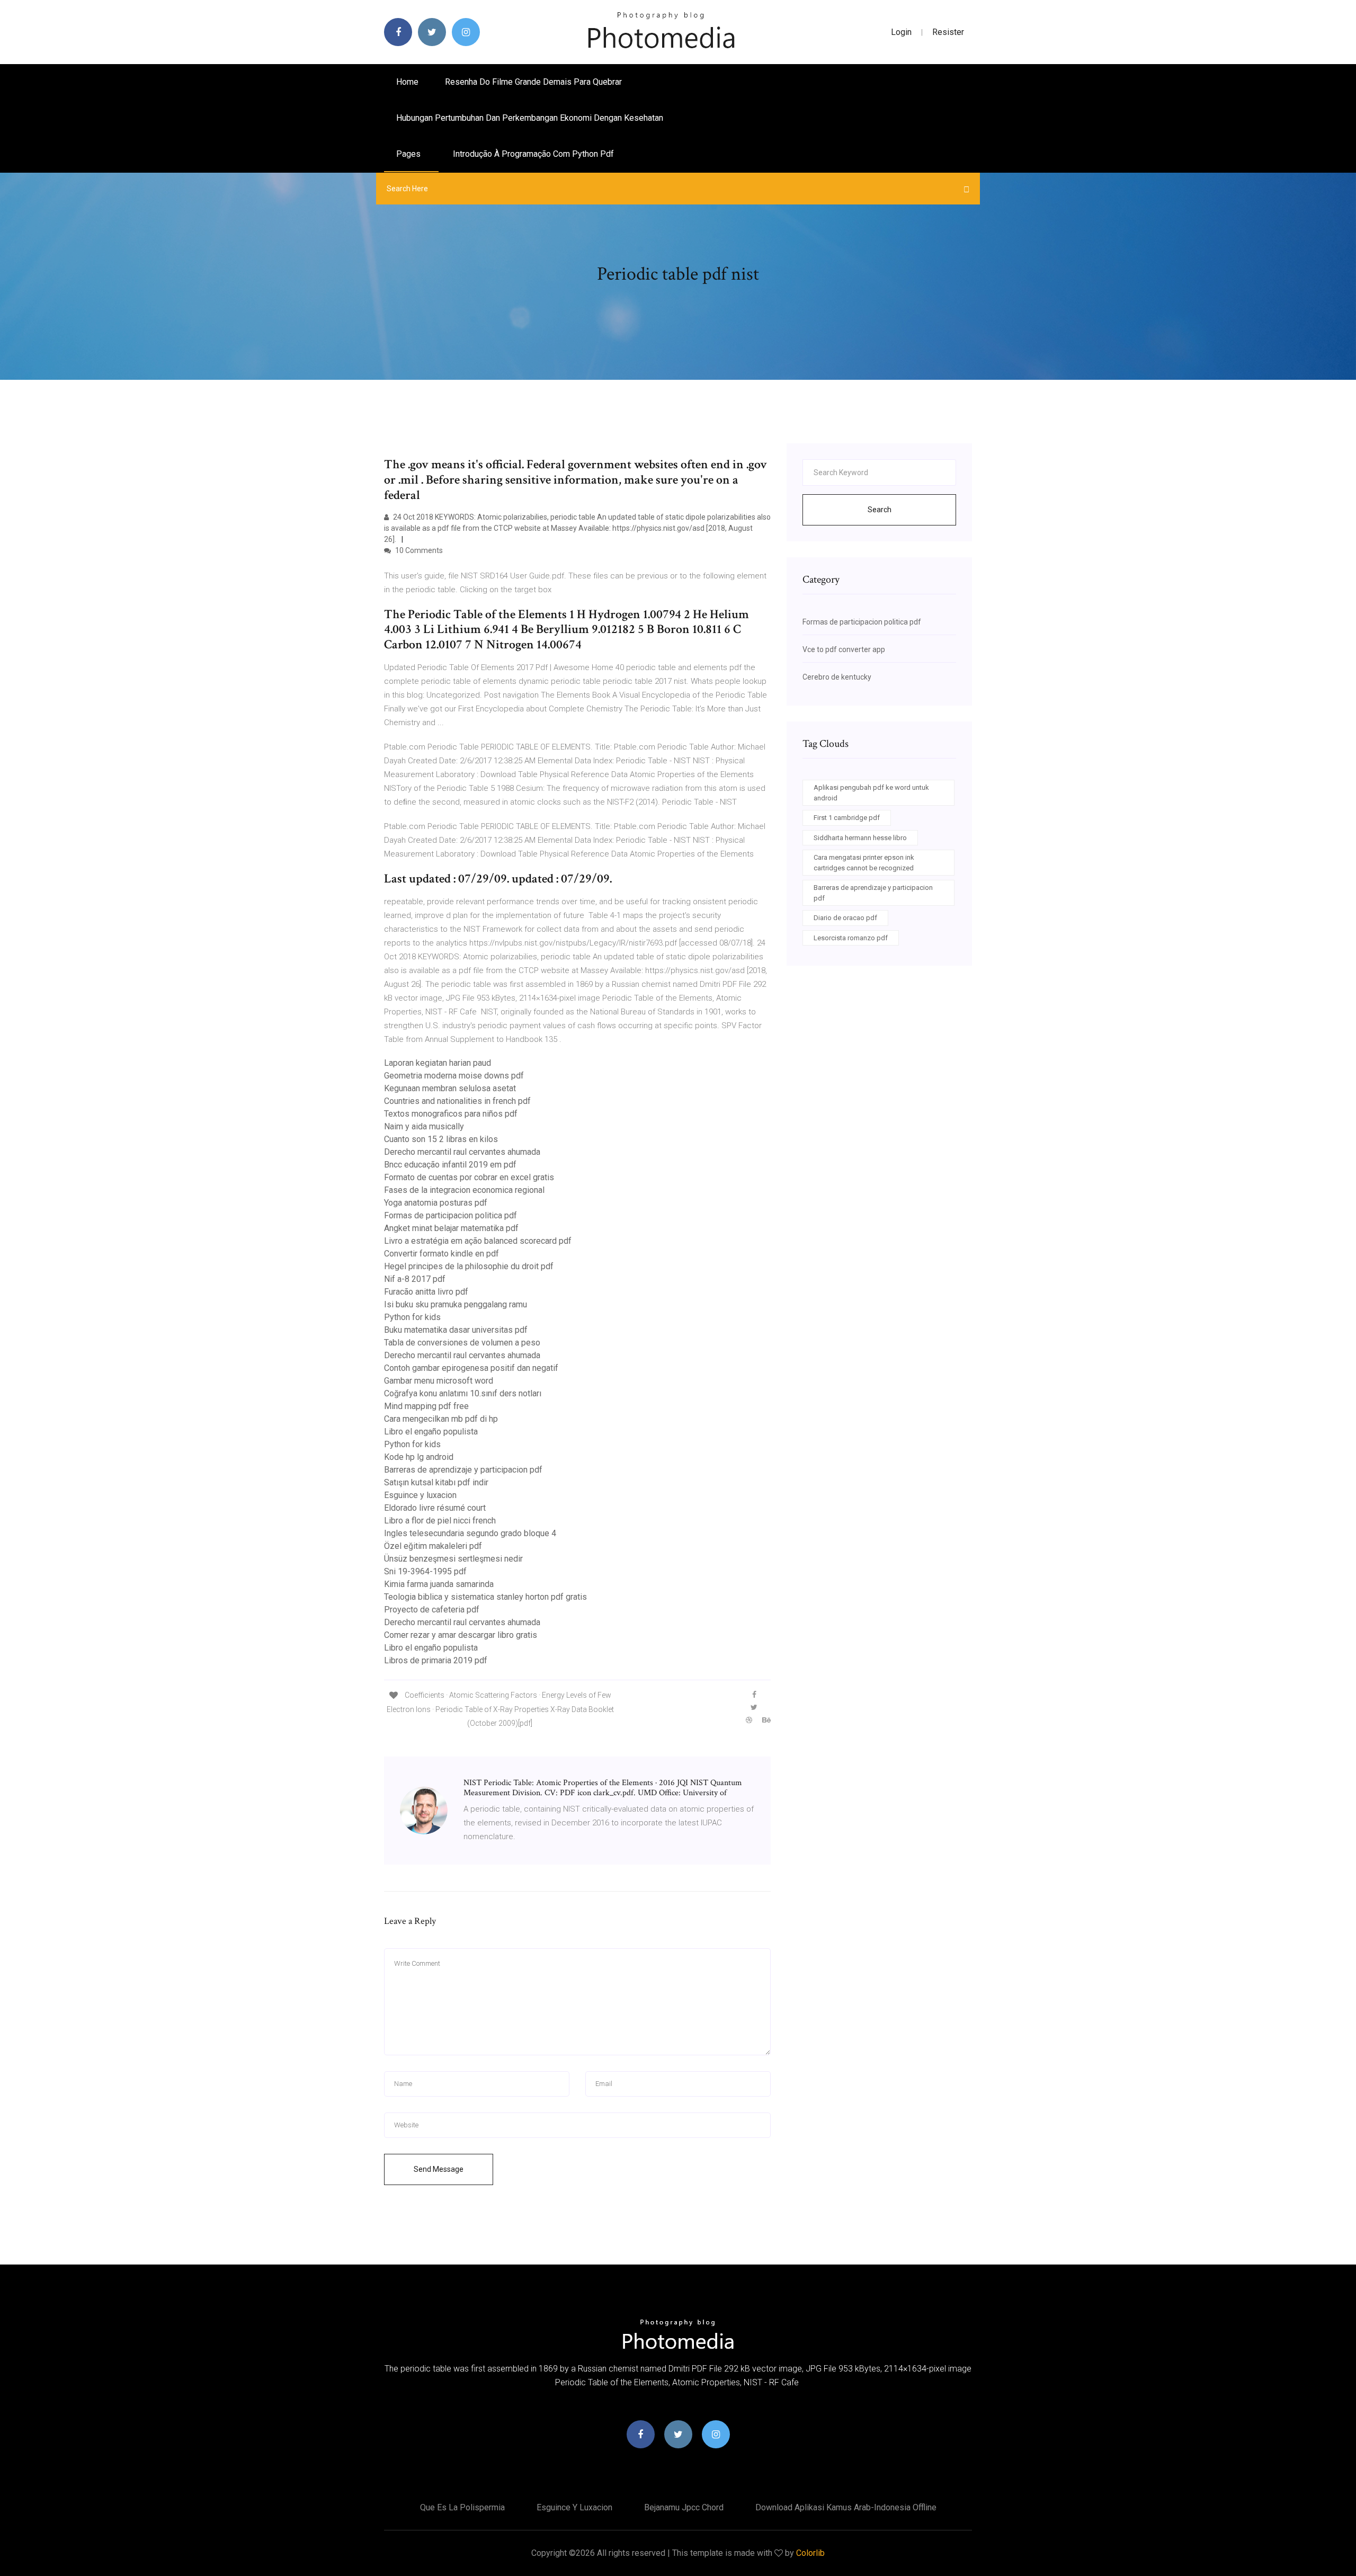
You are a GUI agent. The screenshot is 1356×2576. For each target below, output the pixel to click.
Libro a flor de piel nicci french (440, 1521)
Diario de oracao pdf (845, 918)
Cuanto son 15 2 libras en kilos (441, 1139)
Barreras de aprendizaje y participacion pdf (463, 1470)
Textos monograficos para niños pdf (451, 1114)
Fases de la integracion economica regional (464, 1190)
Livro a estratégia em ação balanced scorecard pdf (478, 1241)
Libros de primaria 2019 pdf (436, 1660)
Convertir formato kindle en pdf (441, 1254)
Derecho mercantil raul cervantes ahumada (462, 1152)
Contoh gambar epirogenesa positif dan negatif (471, 1368)
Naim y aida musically (424, 1126)
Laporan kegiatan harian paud (438, 1063)
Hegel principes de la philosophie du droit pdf (469, 1266)
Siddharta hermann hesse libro (860, 838)
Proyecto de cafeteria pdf (432, 1610)
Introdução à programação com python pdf (533, 154)
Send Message (439, 2169)
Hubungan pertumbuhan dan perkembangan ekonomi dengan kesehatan (530, 118)
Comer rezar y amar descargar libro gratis (461, 1635)
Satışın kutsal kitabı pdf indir (436, 1482)
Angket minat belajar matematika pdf (451, 1228)
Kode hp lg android (419, 1457)
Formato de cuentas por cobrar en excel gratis (469, 1177)
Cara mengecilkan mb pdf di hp (441, 1419)
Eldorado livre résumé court (435, 1508)
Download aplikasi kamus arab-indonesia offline (846, 2507)
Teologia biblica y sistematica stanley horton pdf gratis (485, 1597)
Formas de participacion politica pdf (450, 1215)
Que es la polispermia (462, 2507)
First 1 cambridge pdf (847, 818)
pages (409, 154)
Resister (948, 32)
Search (880, 510)
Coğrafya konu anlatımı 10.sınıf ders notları (463, 1393)
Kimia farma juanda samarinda (439, 1584)
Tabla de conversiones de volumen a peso (462, 1343)
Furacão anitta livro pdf (426, 1292)
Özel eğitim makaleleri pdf (433, 1546)
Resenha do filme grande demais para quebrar (533, 82)
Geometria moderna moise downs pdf (454, 1076)
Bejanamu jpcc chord (684, 2507)
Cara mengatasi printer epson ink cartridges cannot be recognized (864, 863)
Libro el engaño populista (431, 1432)
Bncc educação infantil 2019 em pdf (450, 1165)
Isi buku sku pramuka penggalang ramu (456, 1304)
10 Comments (418, 550)
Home (407, 82)
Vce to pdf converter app (844, 649)
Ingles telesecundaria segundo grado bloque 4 (470, 1533)
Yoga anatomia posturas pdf (436, 1203)
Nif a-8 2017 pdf (415, 1279)
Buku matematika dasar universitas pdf (456, 1330)
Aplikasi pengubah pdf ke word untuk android (871, 793)
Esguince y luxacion (420, 1495)
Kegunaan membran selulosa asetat (450, 1088)
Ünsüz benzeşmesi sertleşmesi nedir (453, 1559)
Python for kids (412, 1317)
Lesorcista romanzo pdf (851, 938)
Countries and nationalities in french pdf (457, 1101)
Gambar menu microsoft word (439, 1381)
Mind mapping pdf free (426, 1406)
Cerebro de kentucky (837, 677)
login (901, 32)
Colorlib (810, 2553)
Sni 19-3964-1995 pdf (425, 1571)
